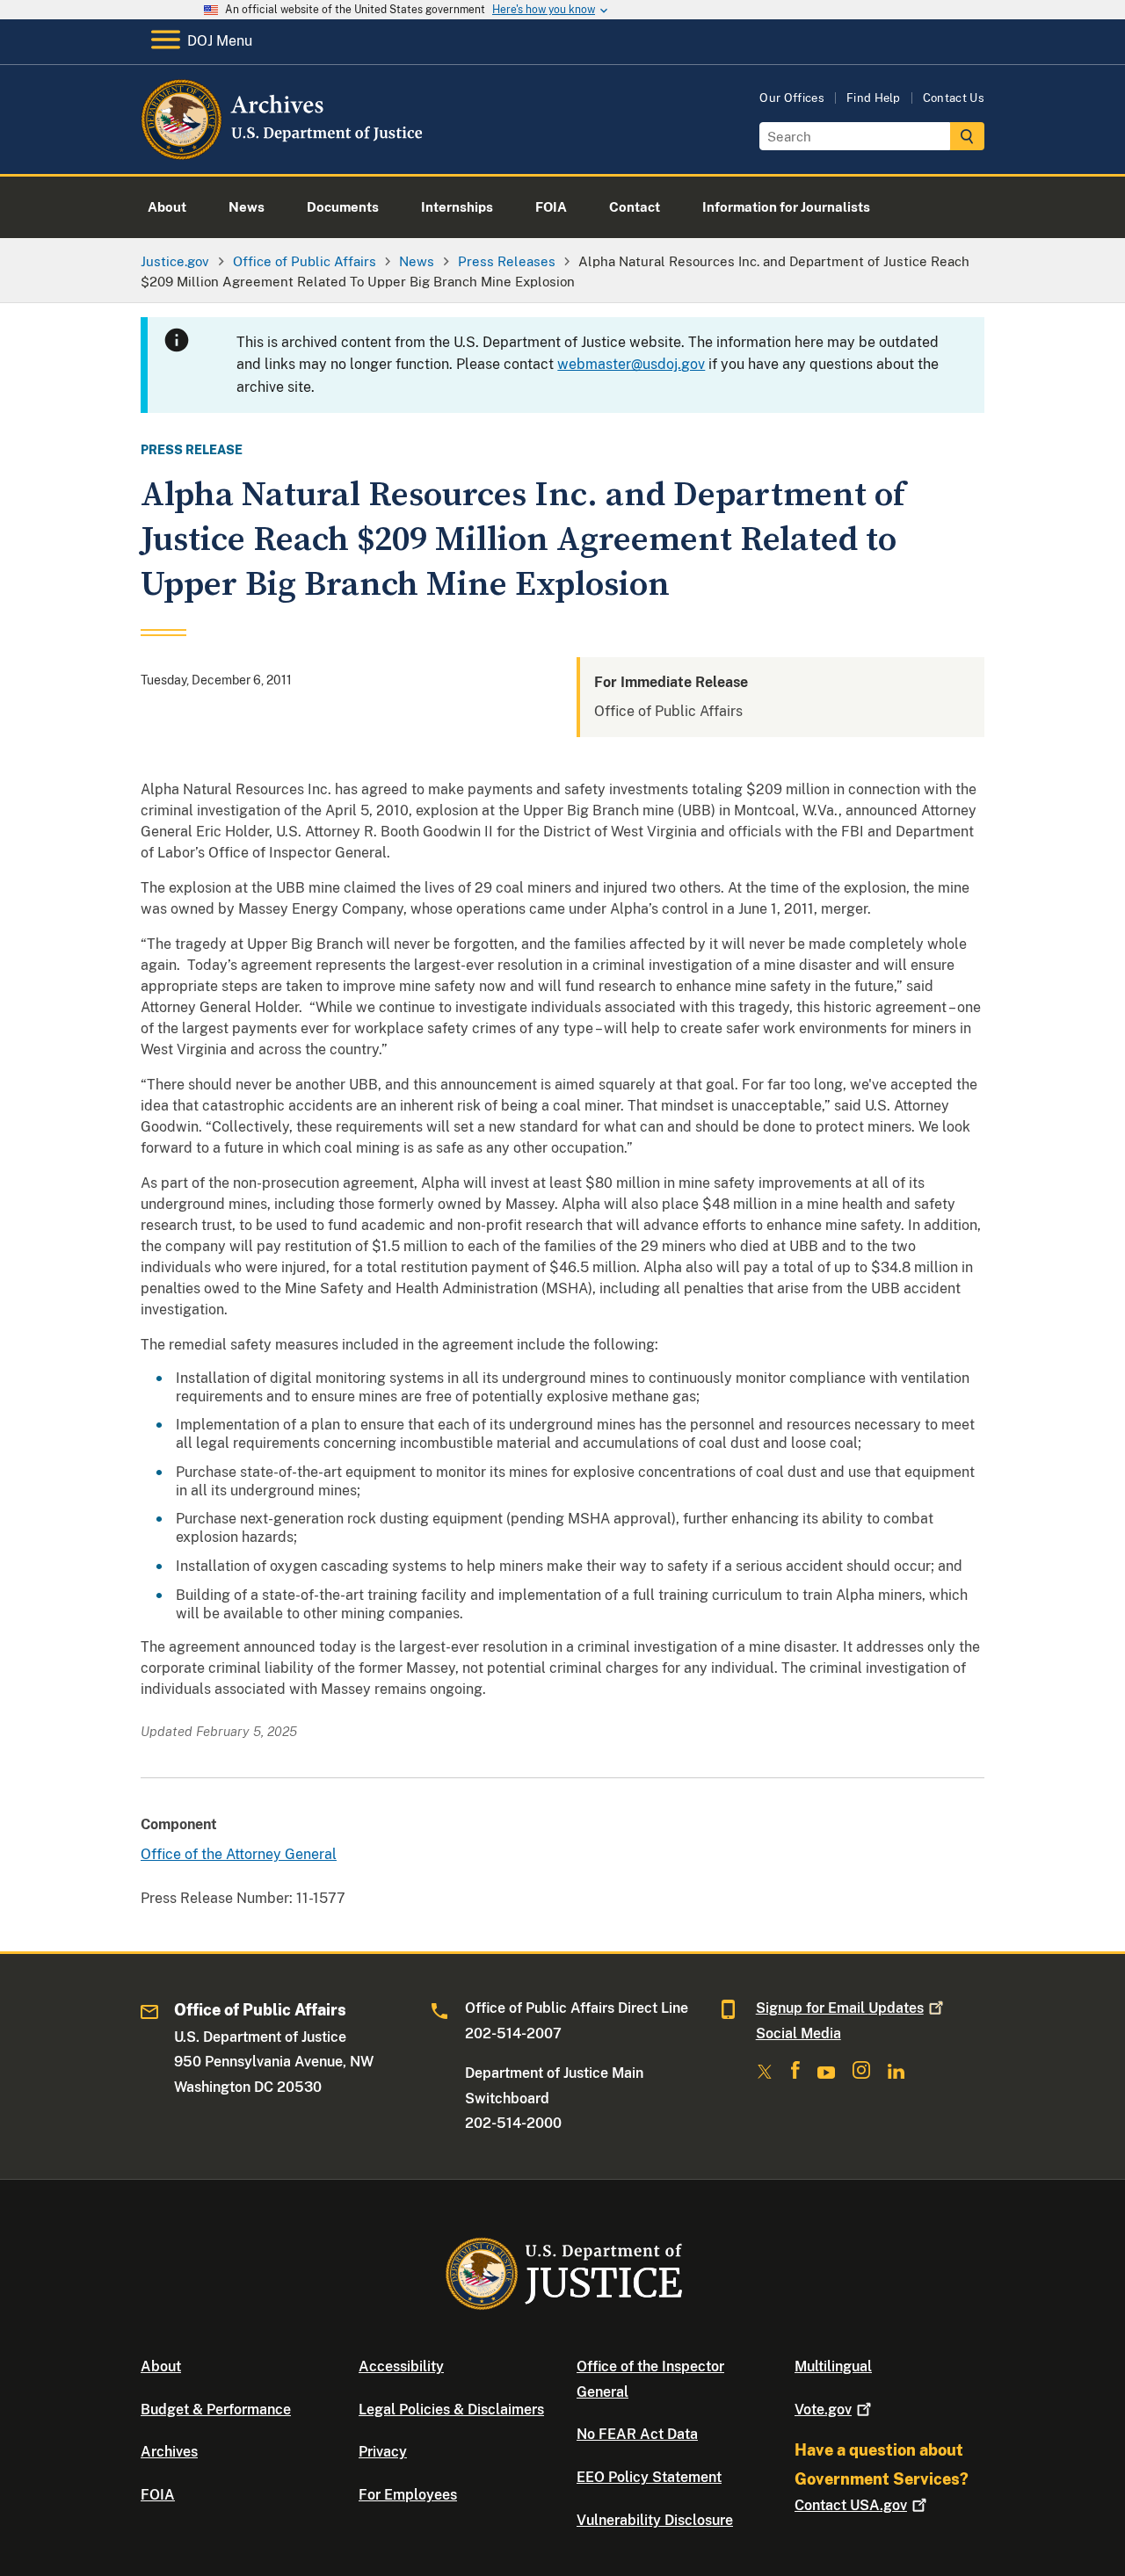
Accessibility (401, 2366)
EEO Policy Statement (649, 2477)
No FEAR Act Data (637, 2434)
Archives (169, 2452)
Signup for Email (840, 2008)
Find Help (874, 98)
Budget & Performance (216, 2410)
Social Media (798, 2033)
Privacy (383, 2452)
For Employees (408, 2495)
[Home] (283, 153)
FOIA (158, 2495)
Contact (851, 2505)
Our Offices (792, 98)
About (161, 2366)
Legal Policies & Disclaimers (451, 2410)
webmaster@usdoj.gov (631, 364)
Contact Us (954, 98)
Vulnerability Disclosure (655, 2520)
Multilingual (833, 2366)
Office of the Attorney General (239, 1854)
